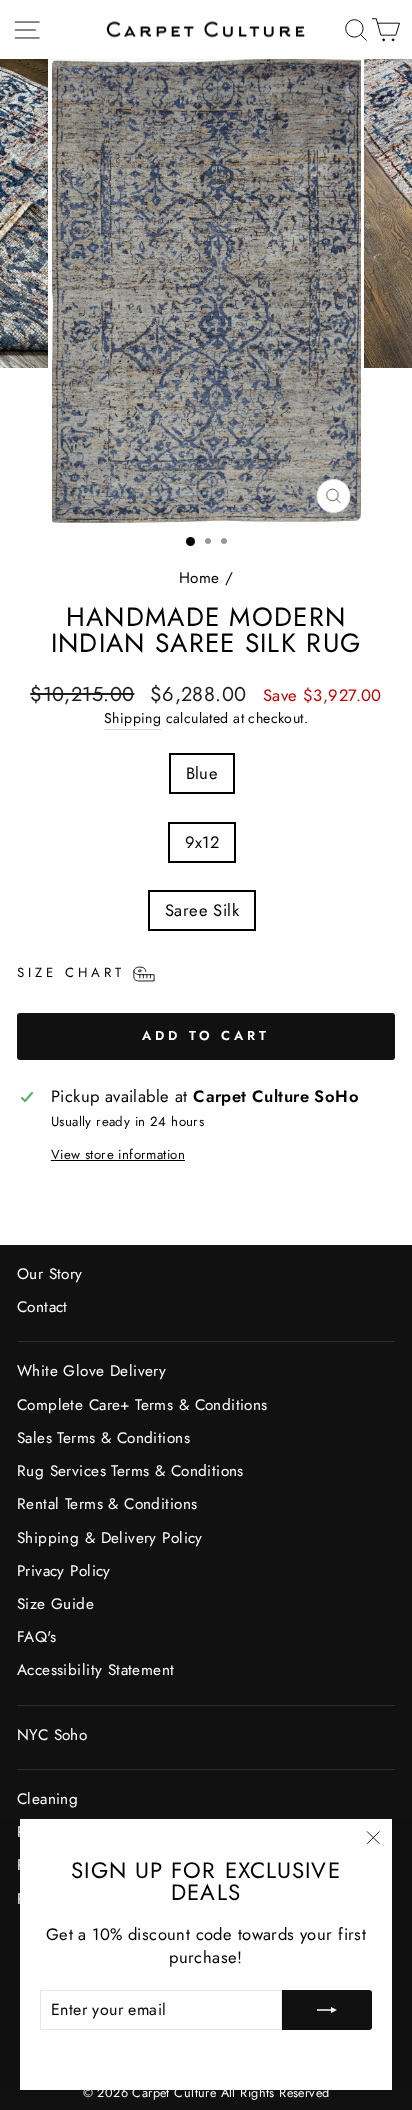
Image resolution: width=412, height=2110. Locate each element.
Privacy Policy (64, 1571)
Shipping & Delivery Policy (110, 1538)
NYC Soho (52, 1735)
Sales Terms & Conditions (103, 1438)
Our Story (50, 1274)
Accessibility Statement (96, 1670)
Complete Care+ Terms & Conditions (142, 1405)
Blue (202, 773)
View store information (118, 1155)
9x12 (202, 842)
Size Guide (55, 1604)
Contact (42, 1307)
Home (199, 578)
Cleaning (47, 1799)
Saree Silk (202, 910)
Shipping (132, 718)
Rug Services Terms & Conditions (130, 1471)
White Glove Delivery (91, 1371)
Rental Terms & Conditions (107, 1504)
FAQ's (36, 1637)
